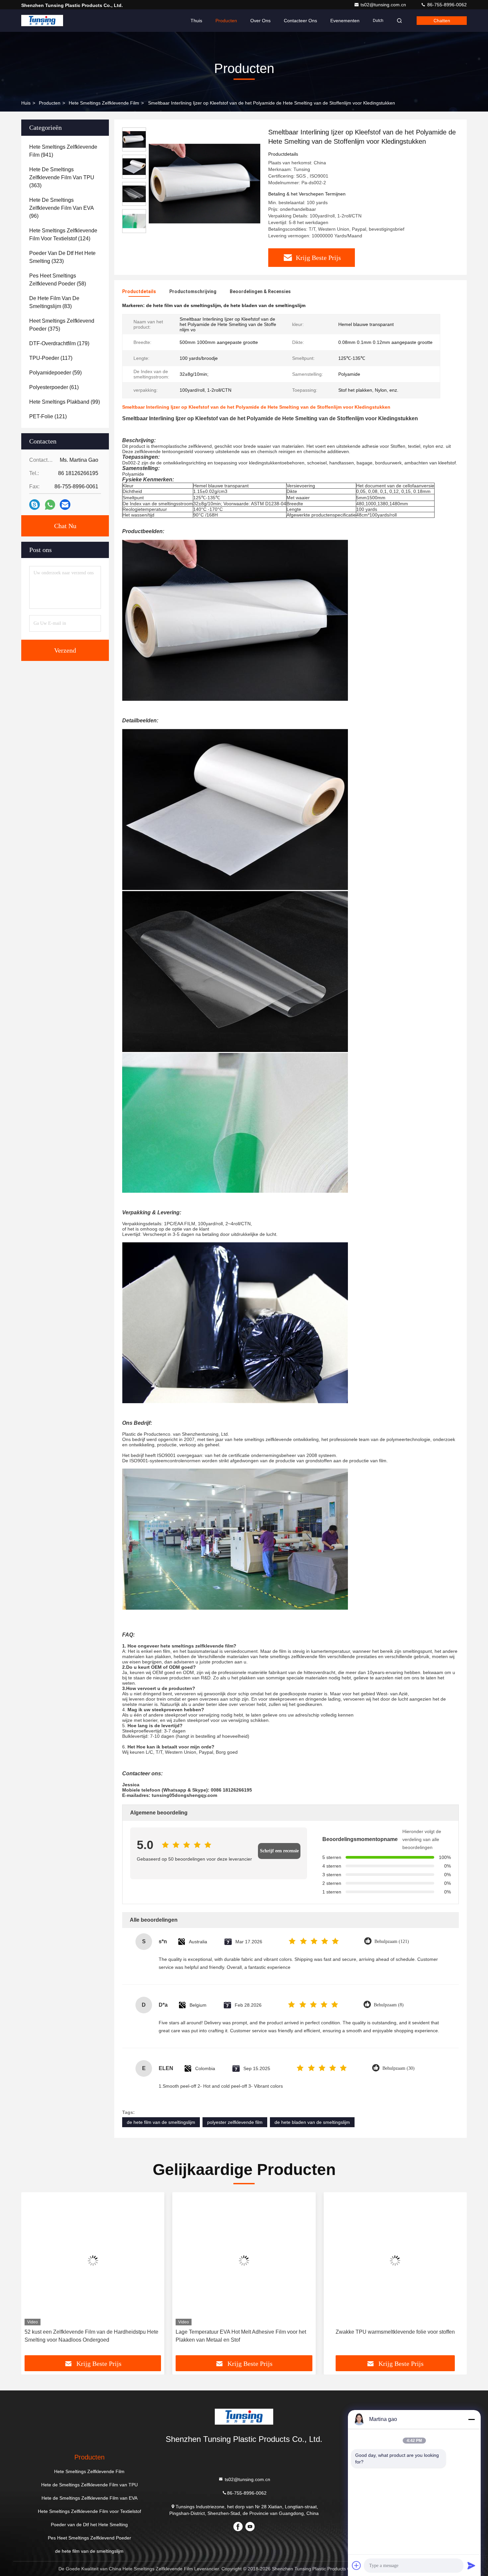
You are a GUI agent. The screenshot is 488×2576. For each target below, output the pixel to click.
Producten (226, 21)
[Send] (471, 2565)
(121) (48, 416)
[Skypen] (35, 505)
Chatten (442, 21)
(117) (51, 358)
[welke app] (50, 505)
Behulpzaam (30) (399, 2068)
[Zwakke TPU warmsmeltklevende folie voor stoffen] (244, 2260)
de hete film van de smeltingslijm (161, 2122)
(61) (54, 387)
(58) (58, 280)
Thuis (196, 21)
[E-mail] (65, 505)
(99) (65, 402)
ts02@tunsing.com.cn (384, 5)
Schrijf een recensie (279, 1851)
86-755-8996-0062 (446, 5)
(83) (54, 302)
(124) (63, 235)
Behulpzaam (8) (389, 2005)
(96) (62, 208)
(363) (62, 177)
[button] (33, 2276)
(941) (63, 151)
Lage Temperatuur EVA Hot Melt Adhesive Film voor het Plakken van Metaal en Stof (90, 2336)
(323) (62, 257)
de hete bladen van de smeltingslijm (312, 2122)
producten (50, 103)
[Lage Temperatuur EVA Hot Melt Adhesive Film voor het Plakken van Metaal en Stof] (93, 2260)
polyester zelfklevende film (235, 2122)
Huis (26, 103)
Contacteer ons (300, 21)
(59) (55, 373)
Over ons (260, 21)
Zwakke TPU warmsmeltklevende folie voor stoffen (244, 2332)
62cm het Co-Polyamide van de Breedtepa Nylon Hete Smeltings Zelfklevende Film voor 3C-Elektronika (391, 2336)
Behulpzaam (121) (392, 1941)
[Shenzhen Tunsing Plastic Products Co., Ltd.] (42, 21)
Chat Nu (65, 526)
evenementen (345, 21)
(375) (62, 325)
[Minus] (471, 2419)
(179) (59, 343)
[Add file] (357, 2565)
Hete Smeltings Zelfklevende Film (104, 103)
